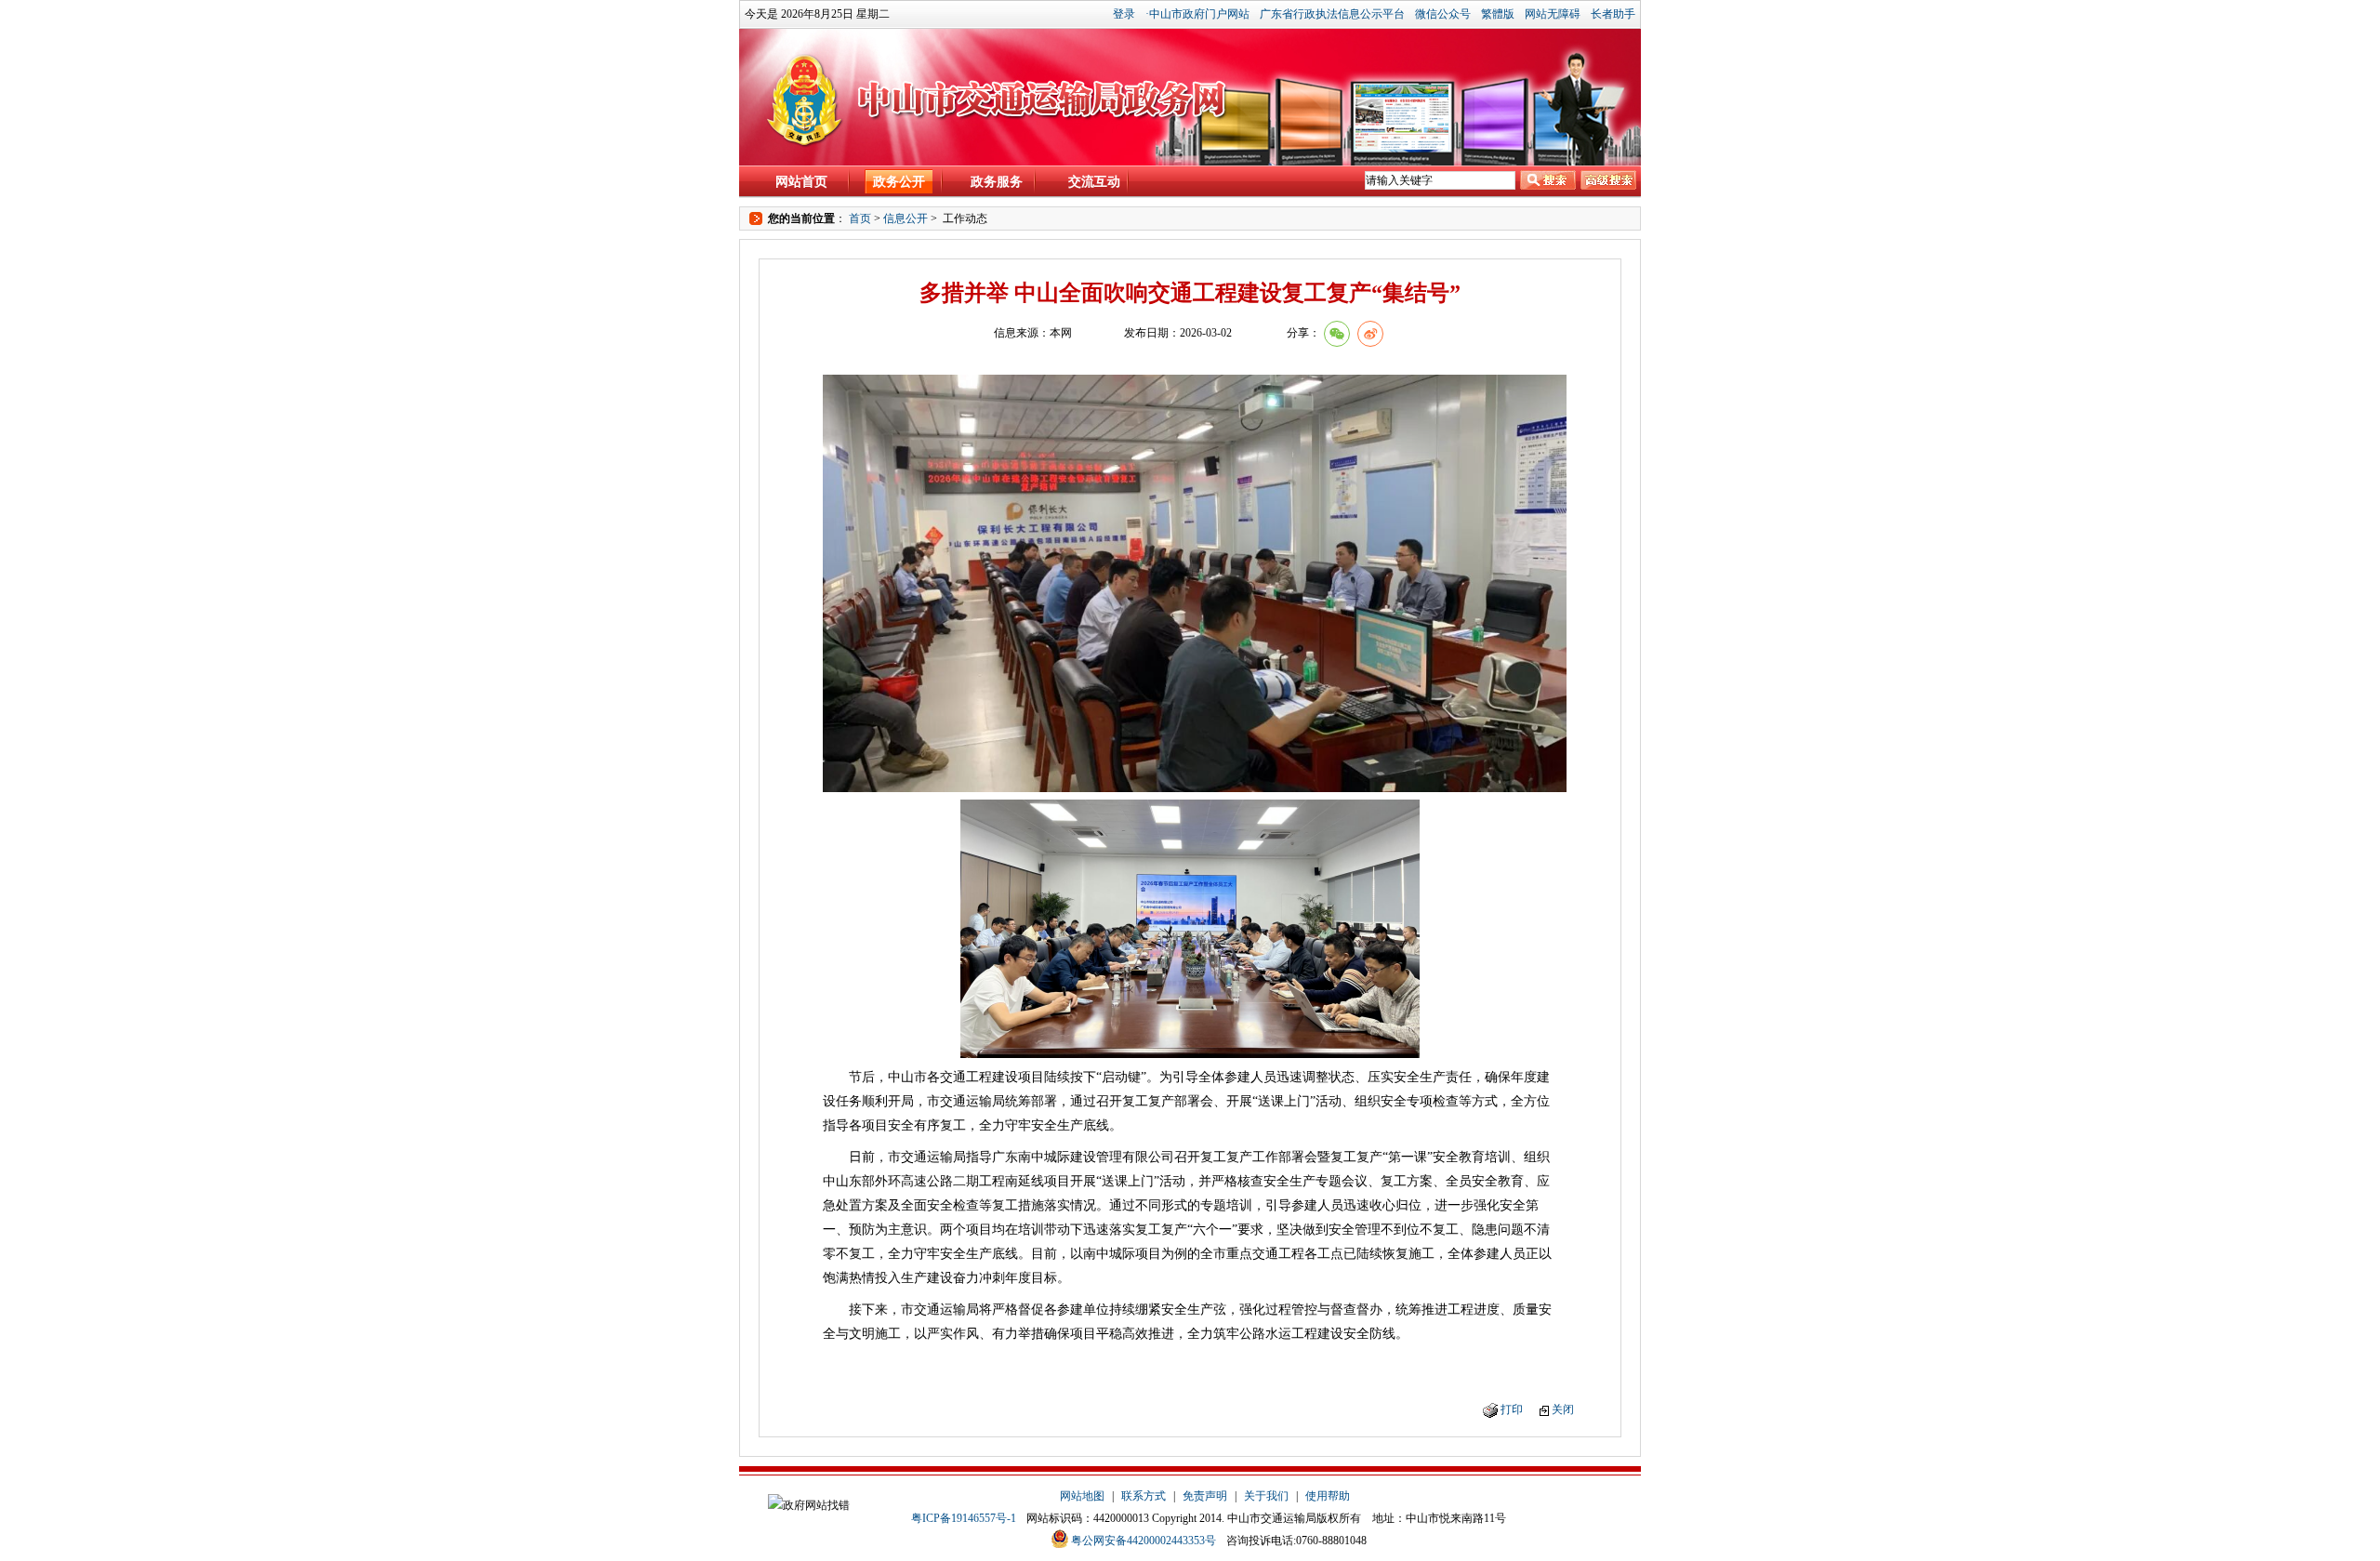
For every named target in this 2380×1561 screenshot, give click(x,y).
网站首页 (801, 182)
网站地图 (1082, 1496)
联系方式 (1144, 1496)
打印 (1512, 1409)
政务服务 (997, 182)
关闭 (1563, 1409)
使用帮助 (1328, 1496)
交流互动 (1094, 182)
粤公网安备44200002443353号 (1144, 1541)
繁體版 (1498, 14)
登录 (1124, 14)
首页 (860, 218)
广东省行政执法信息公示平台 (1332, 14)
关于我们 (1266, 1496)
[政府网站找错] (809, 1505)
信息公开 (906, 218)
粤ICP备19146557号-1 (964, 1518)
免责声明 (1205, 1496)
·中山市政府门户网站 (1197, 14)
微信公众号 (1443, 14)
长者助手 (1613, 14)
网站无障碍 (1553, 14)
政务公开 (899, 182)
